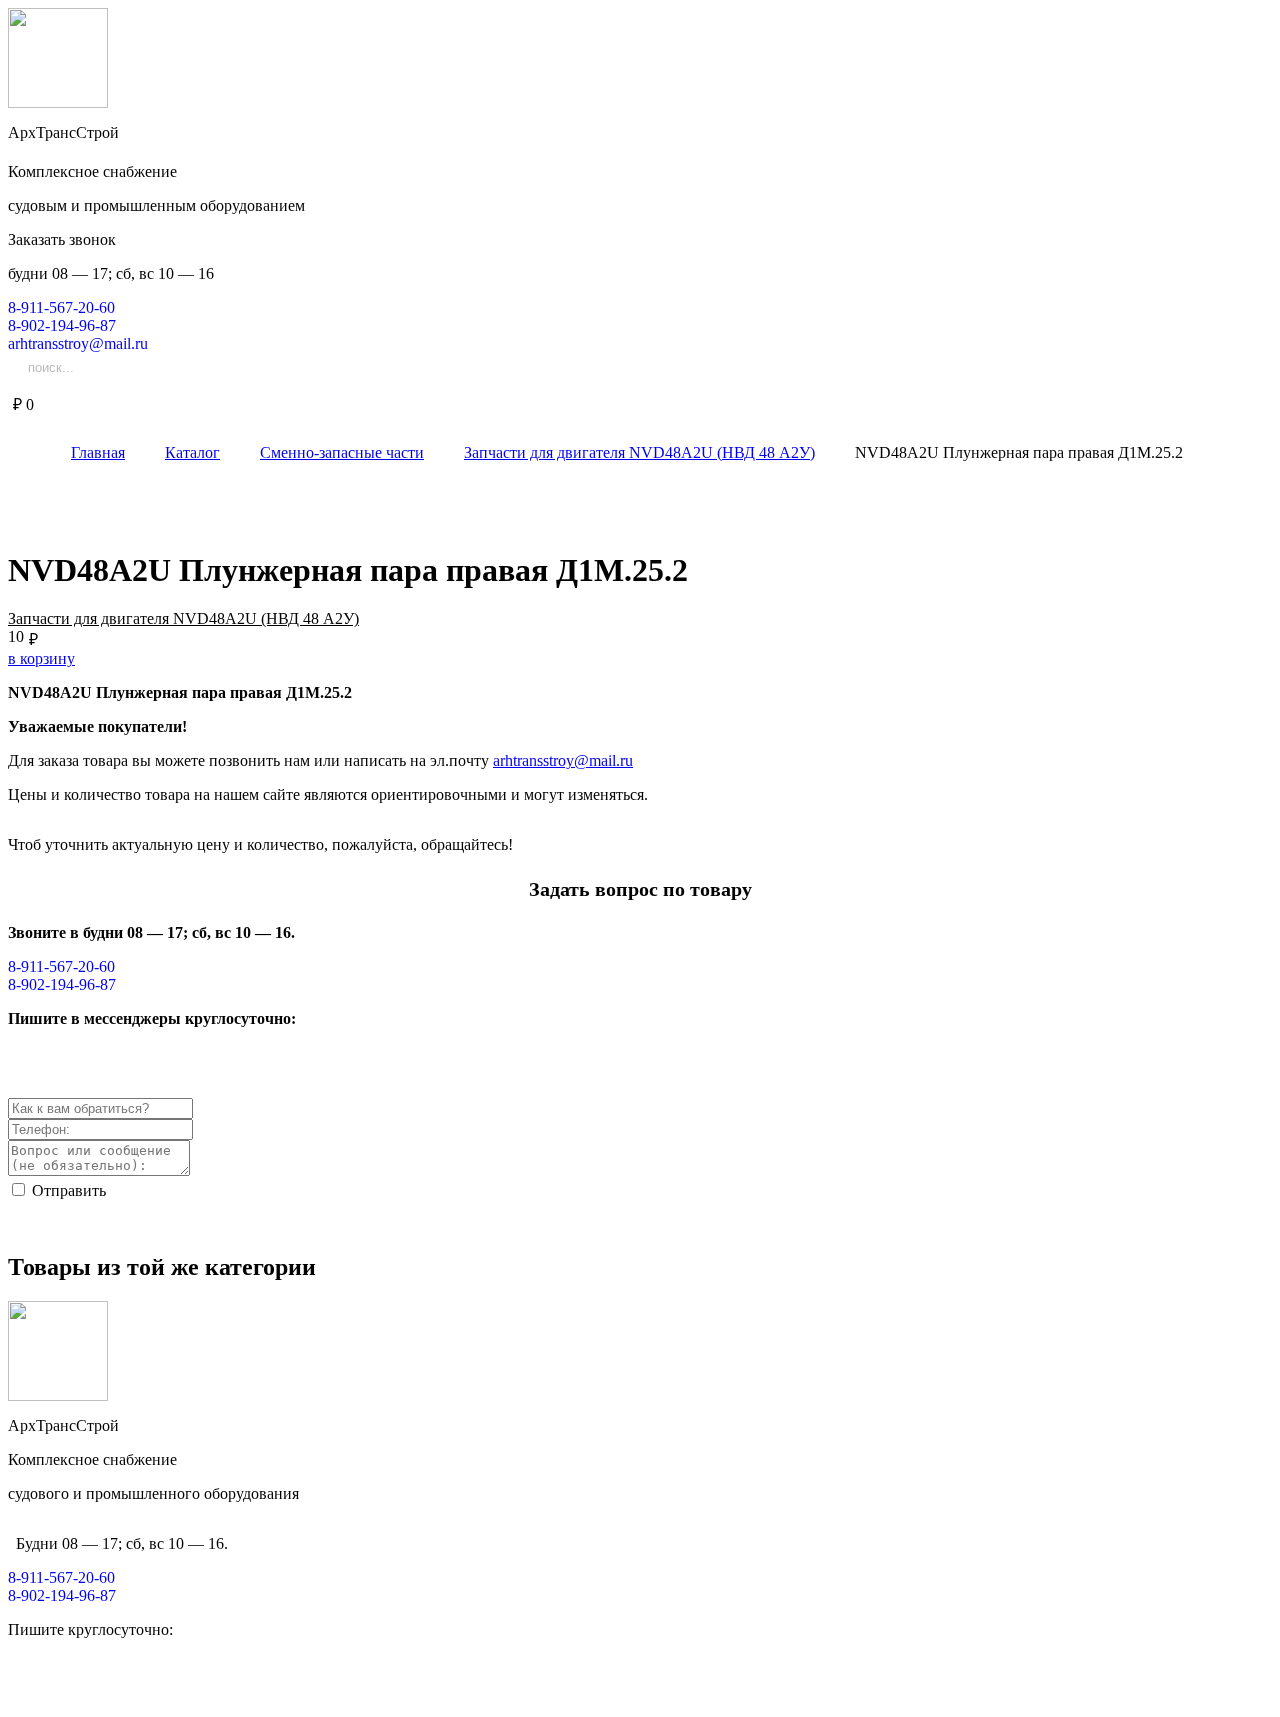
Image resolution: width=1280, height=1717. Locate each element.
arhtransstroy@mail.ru (563, 760)
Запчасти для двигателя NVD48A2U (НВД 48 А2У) (183, 618)
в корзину (41, 658)
